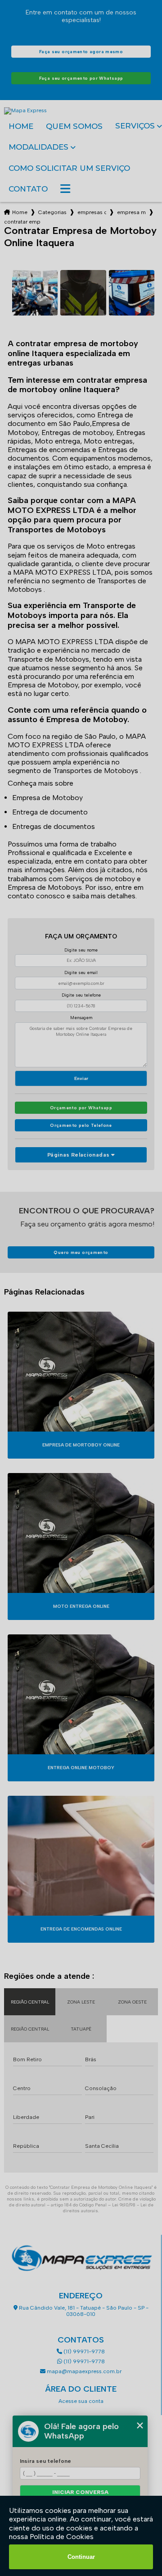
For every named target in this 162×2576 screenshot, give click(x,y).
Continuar (81, 2557)
